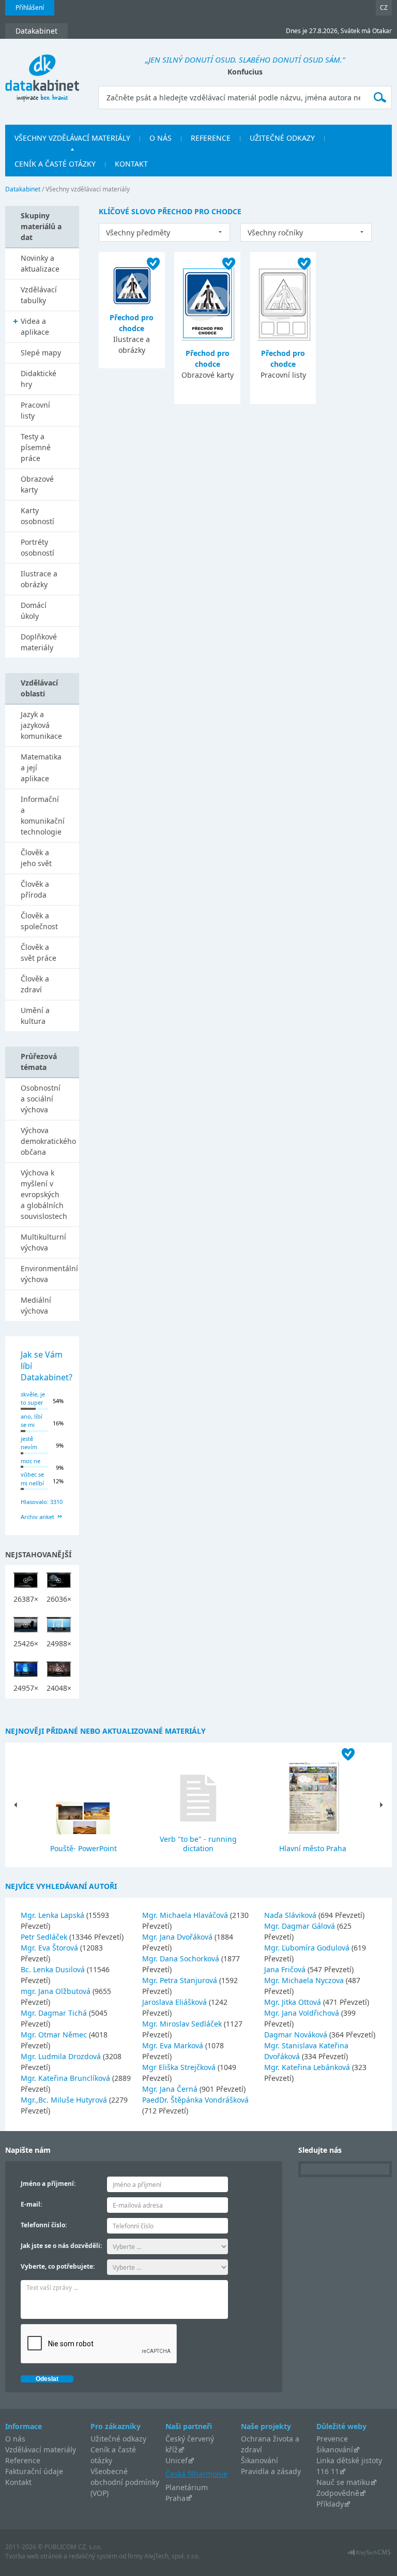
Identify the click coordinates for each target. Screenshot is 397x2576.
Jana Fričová (286, 1969)
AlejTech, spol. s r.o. (172, 2556)
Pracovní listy (35, 410)
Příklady (330, 2504)
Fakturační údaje (34, 2471)
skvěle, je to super (33, 1398)
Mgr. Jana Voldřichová (303, 2013)
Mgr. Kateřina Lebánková (308, 2067)
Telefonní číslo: (44, 2225)
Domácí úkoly (34, 611)
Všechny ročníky (275, 233)
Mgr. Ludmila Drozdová (62, 2056)
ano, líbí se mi (32, 1421)
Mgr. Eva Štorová (50, 1948)
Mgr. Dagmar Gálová (301, 1926)
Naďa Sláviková (291, 1915)
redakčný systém (93, 2556)
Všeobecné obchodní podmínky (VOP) (125, 2482)
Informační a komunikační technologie (43, 815)
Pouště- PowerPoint (83, 1848)
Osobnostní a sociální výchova (41, 1099)
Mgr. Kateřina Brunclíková (66, 2078)
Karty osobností (37, 516)
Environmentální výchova (49, 1274)
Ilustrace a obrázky (39, 579)
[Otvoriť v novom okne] (369, 2555)
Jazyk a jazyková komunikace (41, 725)
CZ (384, 8)
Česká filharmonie (196, 2474)
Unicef (177, 2460)
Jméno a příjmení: (48, 2184)
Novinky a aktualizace (40, 263)
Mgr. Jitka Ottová (294, 2002)
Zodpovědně (338, 2493)
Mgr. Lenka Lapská (54, 1915)
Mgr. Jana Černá (171, 2089)
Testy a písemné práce (36, 447)
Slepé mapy (41, 353)
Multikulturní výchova (43, 1242)
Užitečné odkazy (118, 2439)
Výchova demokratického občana (48, 1141)
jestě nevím (29, 1443)
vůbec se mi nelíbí (32, 1479)
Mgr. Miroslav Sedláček (183, 2024)
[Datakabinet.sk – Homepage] (42, 72)
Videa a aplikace (35, 326)
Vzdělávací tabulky (39, 295)
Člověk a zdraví (35, 984)
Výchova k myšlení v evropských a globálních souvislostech (44, 1194)
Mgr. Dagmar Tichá (55, 2013)
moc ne (30, 1461)
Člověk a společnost (39, 921)
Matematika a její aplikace (41, 768)
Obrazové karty (37, 484)
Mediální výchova (36, 1305)
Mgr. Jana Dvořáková (178, 1937)
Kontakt (18, 2482)
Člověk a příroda (35, 889)
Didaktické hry (39, 379)
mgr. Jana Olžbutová (57, 1991)
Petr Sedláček (45, 1937)
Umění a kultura (35, 1016)
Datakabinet (23, 189)
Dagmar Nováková (297, 2035)
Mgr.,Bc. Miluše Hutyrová (65, 2100)
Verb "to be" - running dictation (198, 1844)
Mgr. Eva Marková (174, 2045)
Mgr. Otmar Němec (55, 2035)
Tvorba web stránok (34, 2556)
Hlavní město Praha (313, 1848)
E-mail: (31, 2204)
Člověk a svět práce (39, 952)
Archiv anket (37, 1517)
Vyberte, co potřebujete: (58, 2266)
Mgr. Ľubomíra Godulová (308, 1948)
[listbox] (164, 232)
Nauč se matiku (343, 2482)
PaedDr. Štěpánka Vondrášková (195, 2100)
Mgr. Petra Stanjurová (181, 1980)
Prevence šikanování (335, 2444)
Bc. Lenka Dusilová (54, 1969)
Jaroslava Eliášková (175, 2002)
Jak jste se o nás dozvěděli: (61, 2246)
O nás (15, 2439)
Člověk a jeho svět (36, 858)
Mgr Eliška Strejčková (180, 2067)
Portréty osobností (37, 547)
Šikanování (259, 2460)
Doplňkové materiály (39, 642)
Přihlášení (30, 8)
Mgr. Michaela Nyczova (305, 1980)
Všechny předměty (138, 233)
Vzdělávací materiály (41, 2450)
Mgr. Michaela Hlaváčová (186, 1915)
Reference (23, 2460)
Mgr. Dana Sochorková (182, 1959)
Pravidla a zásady (271, 2471)
